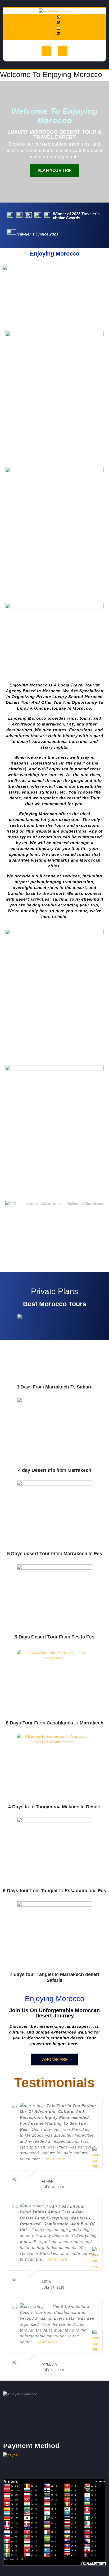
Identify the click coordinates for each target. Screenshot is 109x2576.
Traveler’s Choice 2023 (37, 234)
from (55, 1470)
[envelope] (59, 28)
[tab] (46, 51)
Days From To (55, 1387)
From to (55, 1554)
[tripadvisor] (59, 33)
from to (54, 1807)
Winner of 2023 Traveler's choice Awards (76, 216)
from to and (54, 1891)
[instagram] (59, 22)
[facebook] (59, 17)
